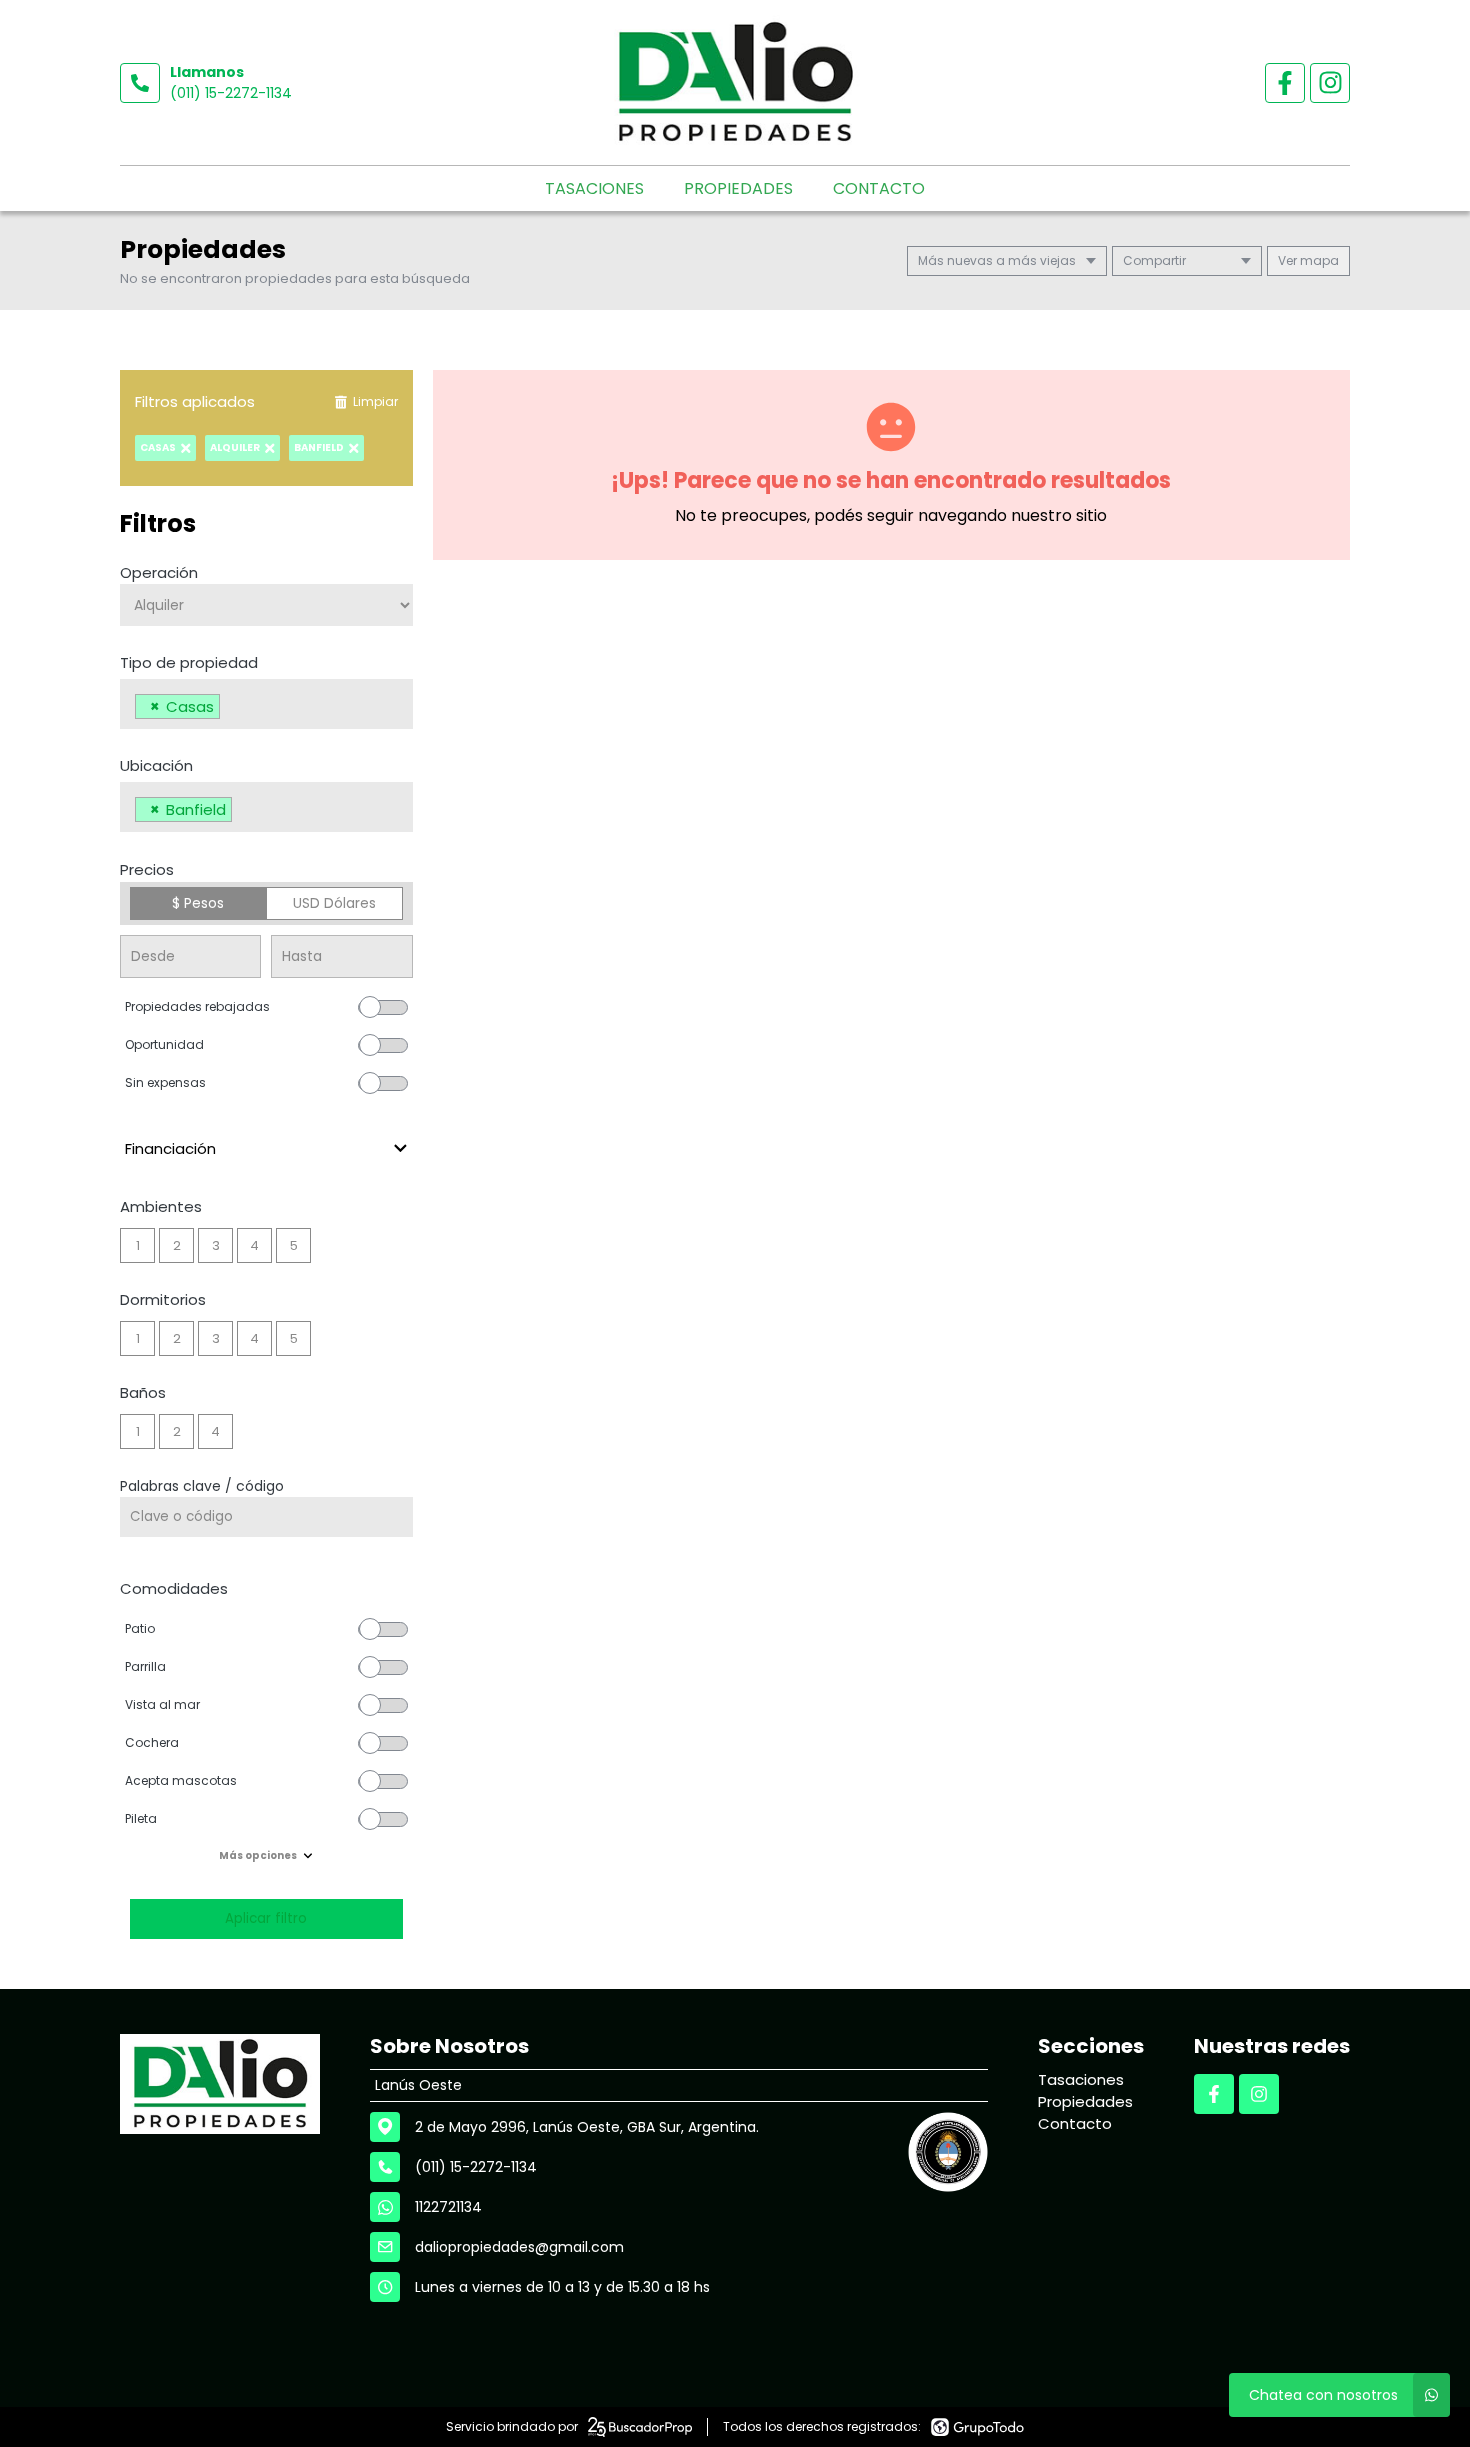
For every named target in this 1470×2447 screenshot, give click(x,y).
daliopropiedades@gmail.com (519, 2247)
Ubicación (156, 765)
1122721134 (448, 2207)
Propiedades (738, 188)
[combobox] (266, 704)
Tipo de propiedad (189, 662)
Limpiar (375, 401)
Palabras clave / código (202, 1486)
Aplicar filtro (266, 1918)
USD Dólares (334, 903)
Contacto (879, 188)
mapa (1318, 260)
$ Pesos (198, 903)
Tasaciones (594, 188)
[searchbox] (230, 709)
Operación (159, 572)
